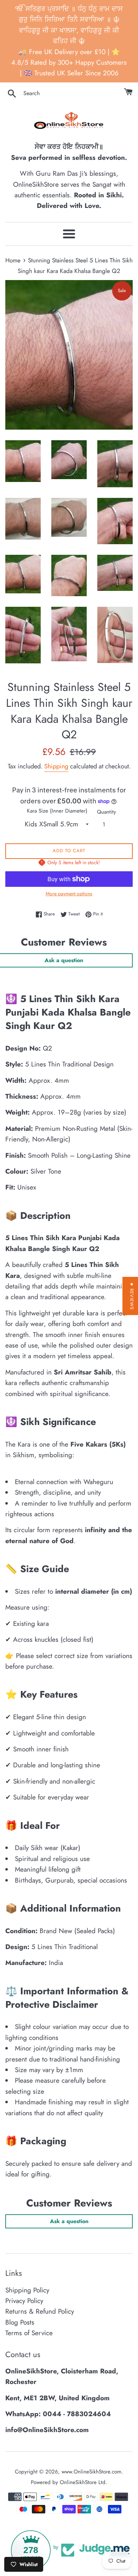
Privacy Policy (24, 2301)
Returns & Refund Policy (40, 2311)
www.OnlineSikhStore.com (91, 2472)
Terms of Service (29, 2333)
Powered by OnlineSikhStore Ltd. (69, 2482)
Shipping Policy (27, 2290)
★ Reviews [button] (132, 1296)
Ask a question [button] (69, 2221)
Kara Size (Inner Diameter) (57, 811)
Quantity (107, 812)
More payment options (69, 894)
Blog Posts (20, 2322)
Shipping (56, 766)
